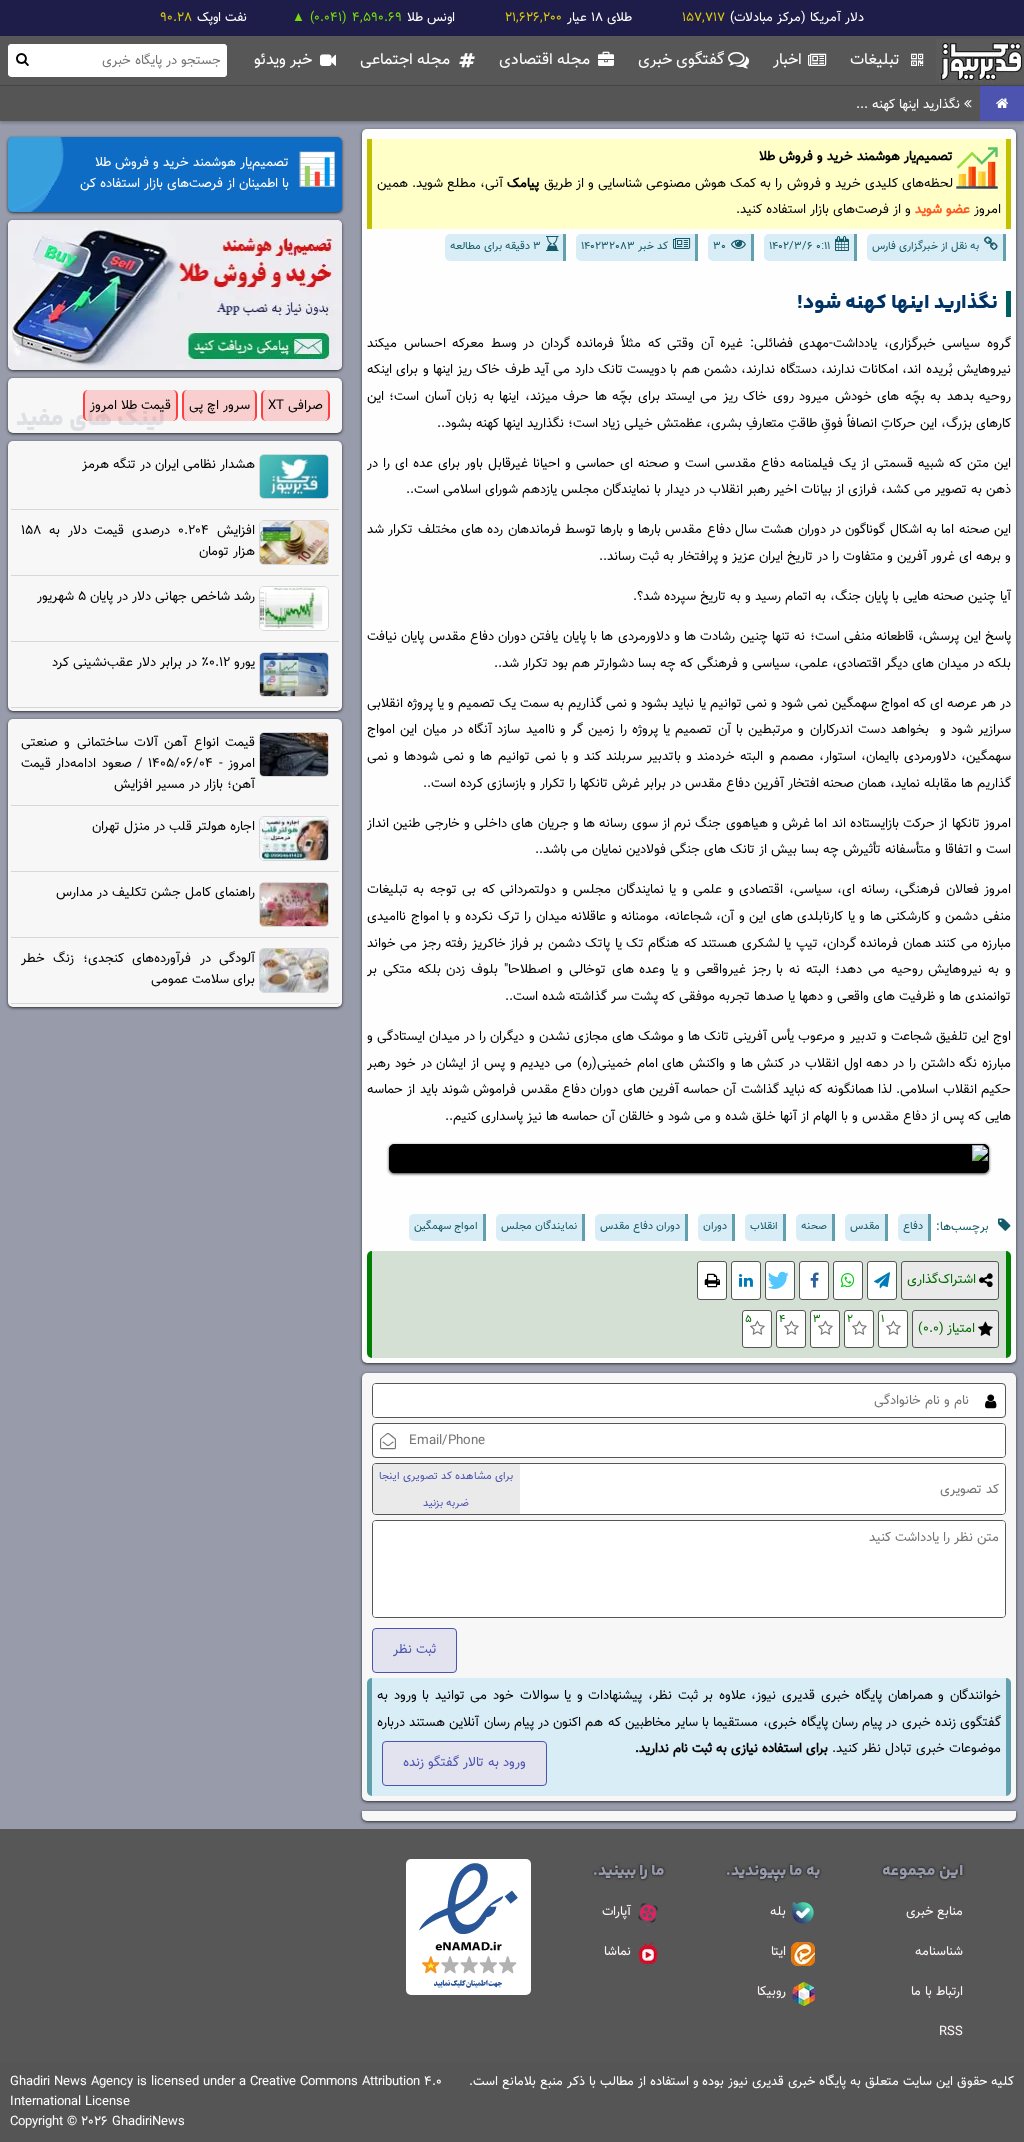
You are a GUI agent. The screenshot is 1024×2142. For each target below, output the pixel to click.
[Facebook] (814, 1280)
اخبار (789, 60)
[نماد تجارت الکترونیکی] (468, 1992)
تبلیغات (876, 60)
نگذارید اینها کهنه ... (910, 104)
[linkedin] (746, 1280)
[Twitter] (780, 1280)
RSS (951, 2032)
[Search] (22, 59)
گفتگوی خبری (683, 60)
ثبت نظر (414, 1649)
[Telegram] (882, 1280)
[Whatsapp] (848, 1280)
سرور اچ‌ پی (219, 405)
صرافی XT (295, 405)
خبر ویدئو (285, 60)
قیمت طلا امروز (130, 405)
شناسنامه (939, 1952)
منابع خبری (934, 1912)
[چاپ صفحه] (712, 1280)
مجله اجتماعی (407, 60)
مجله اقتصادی (546, 60)
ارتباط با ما (937, 1992)
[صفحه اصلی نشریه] (1002, 104)
